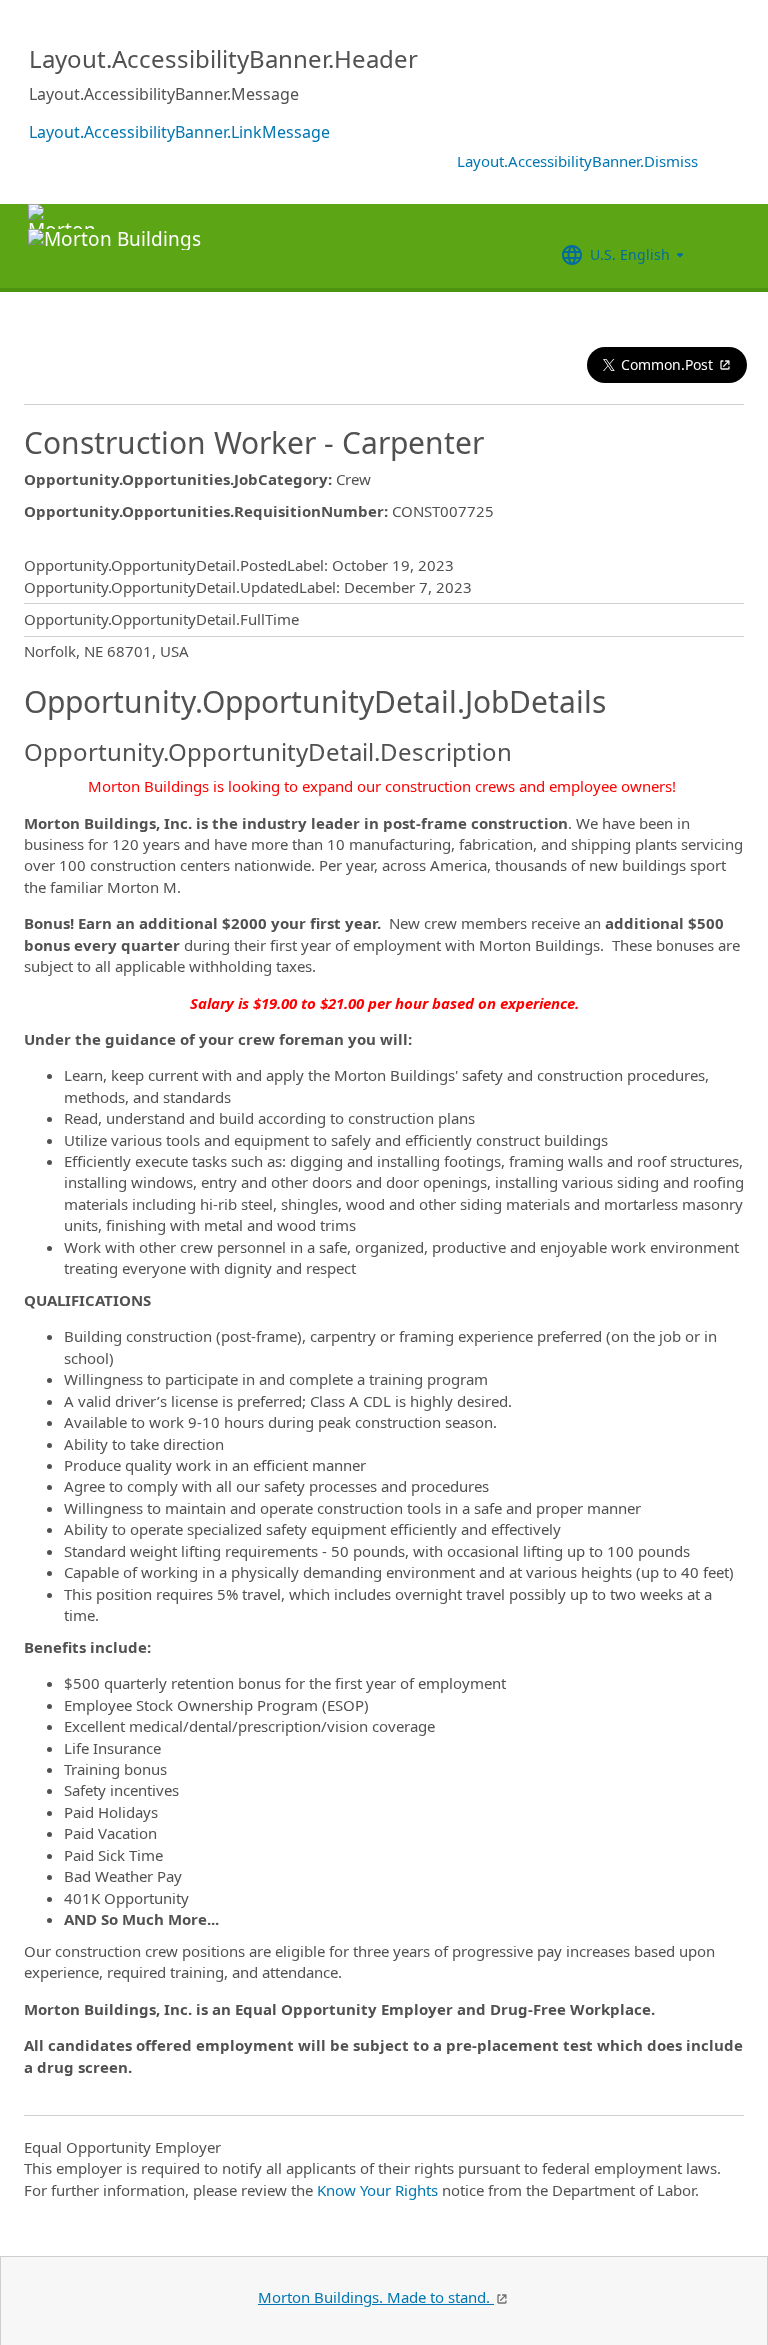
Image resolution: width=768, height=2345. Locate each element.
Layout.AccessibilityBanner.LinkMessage (179, 132)
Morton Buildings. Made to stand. (376, 2297)
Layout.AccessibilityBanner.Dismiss (577, 161)
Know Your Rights (377, 2190)
